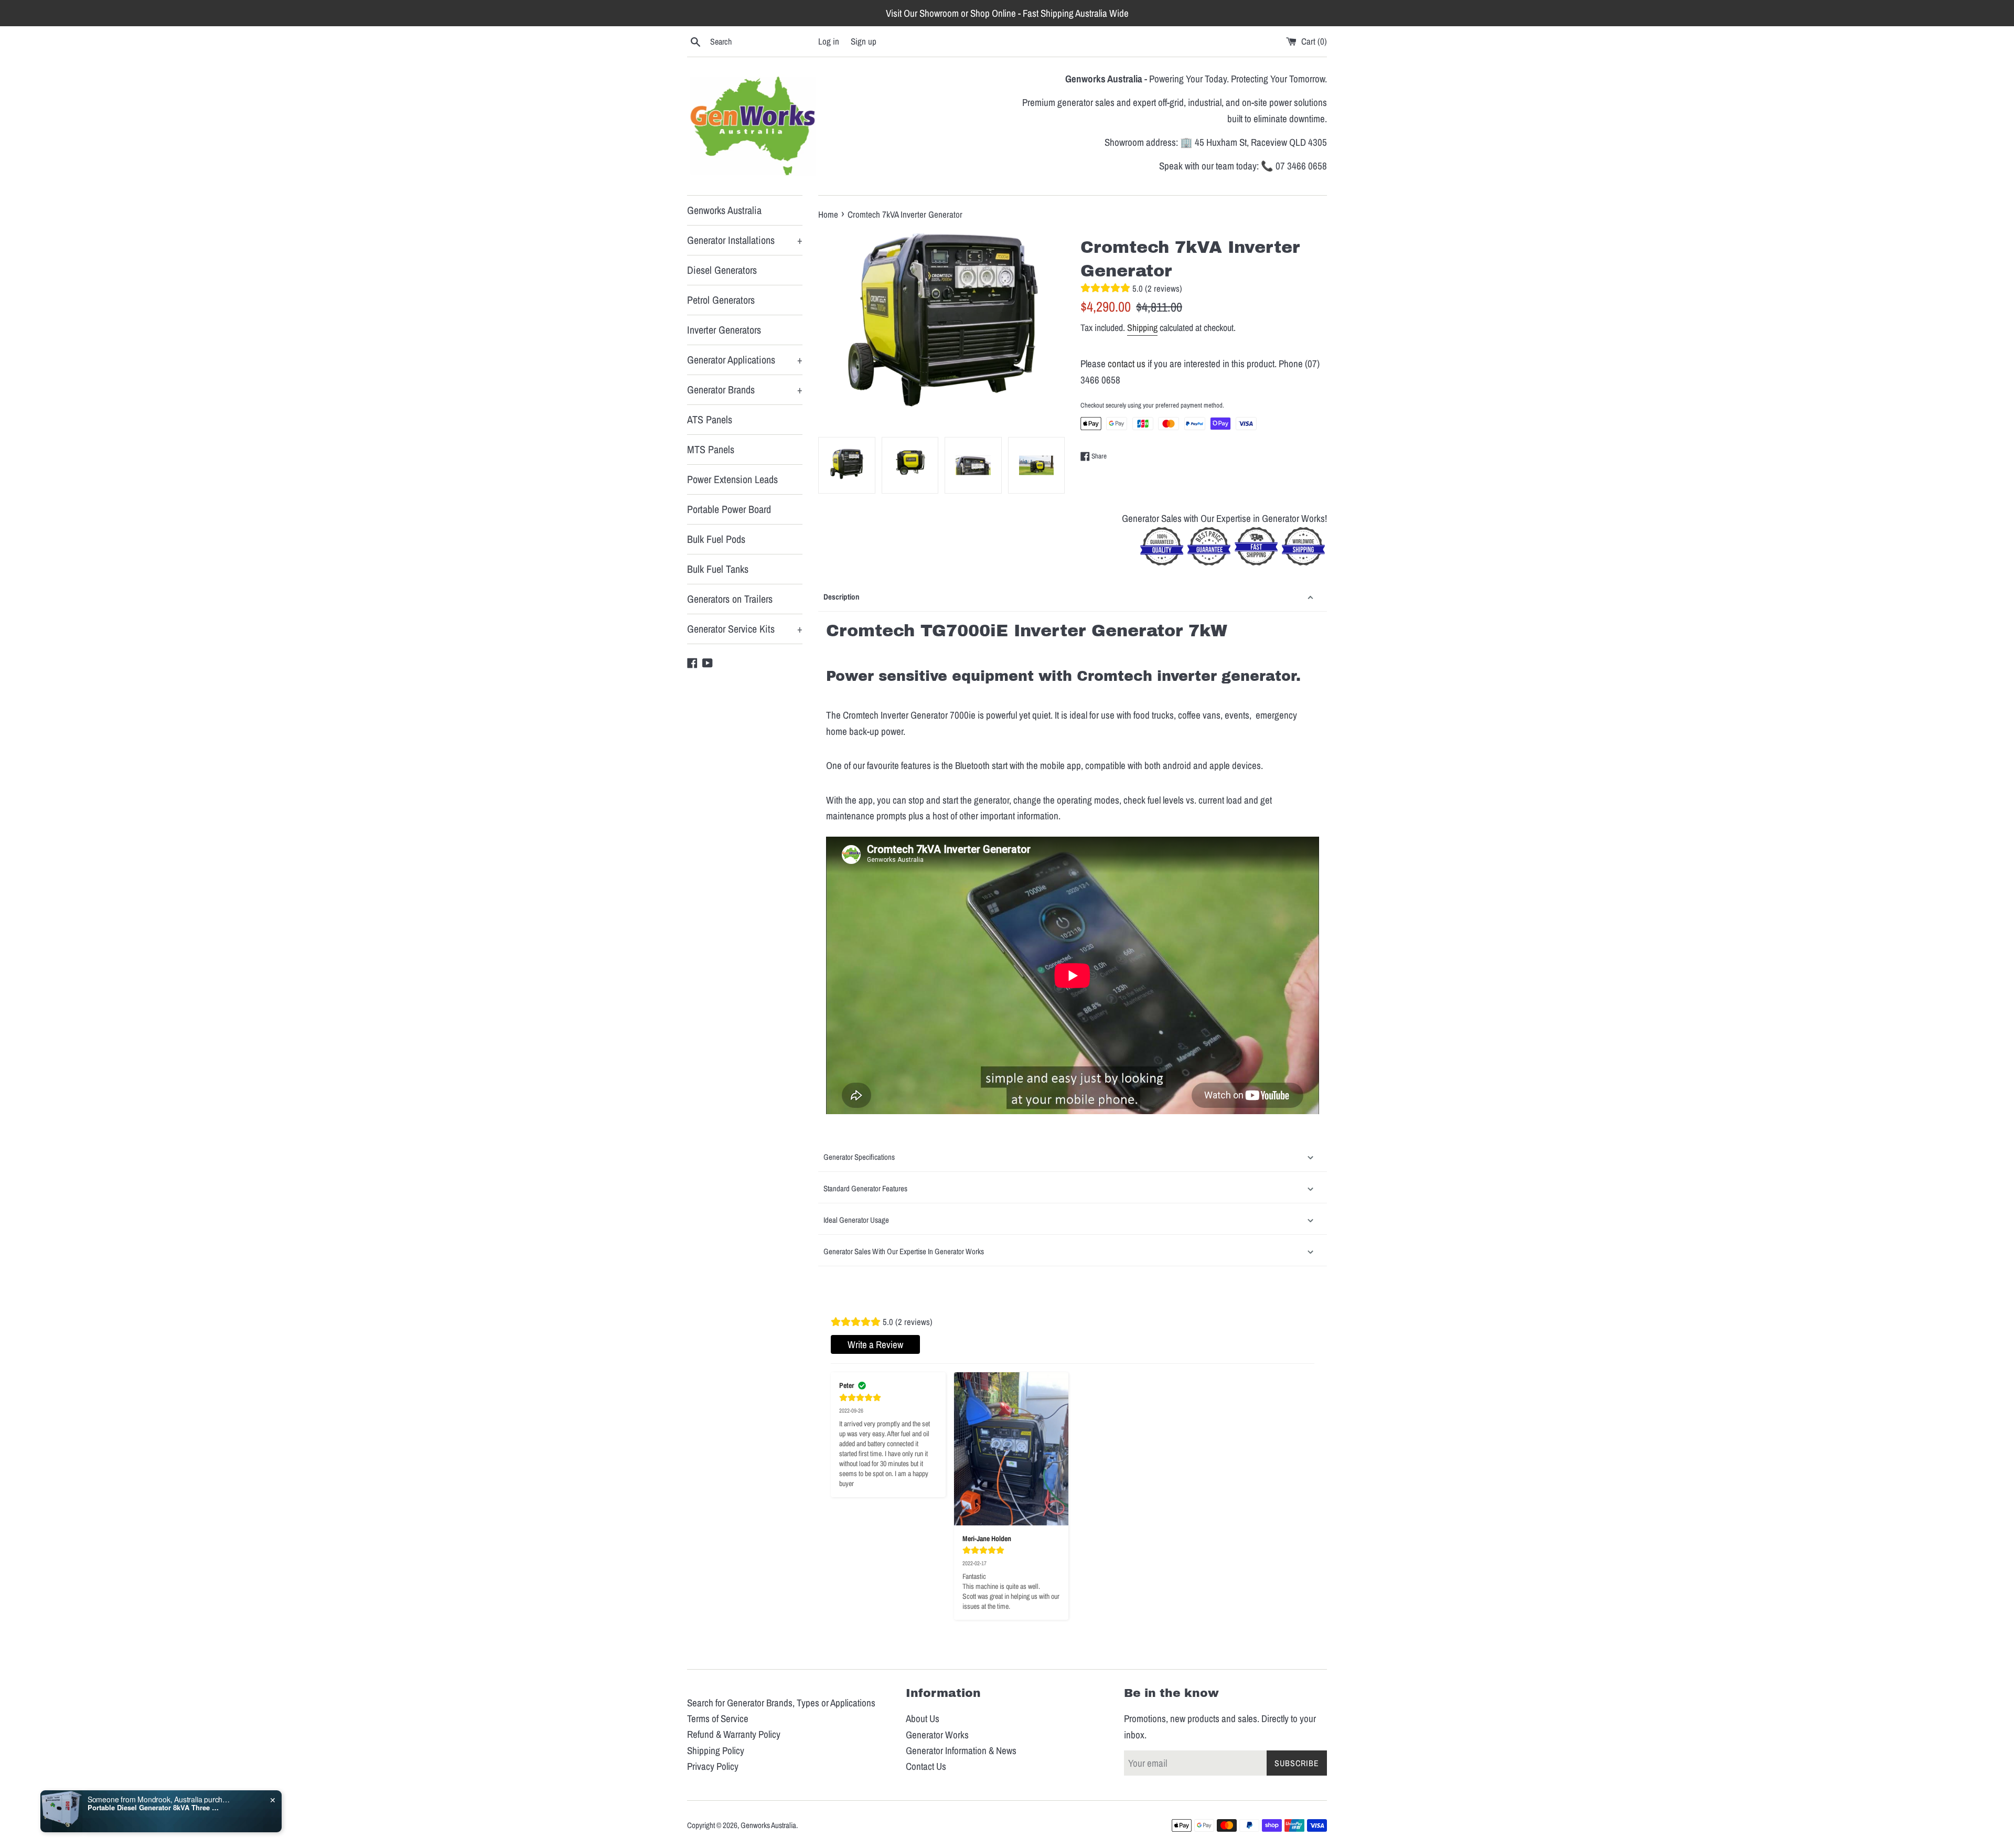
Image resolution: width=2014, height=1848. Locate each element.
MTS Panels (711, 449)
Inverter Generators (724, 330)
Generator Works (937, 1735)
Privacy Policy (713, 1766)
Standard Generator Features (865, 1188)
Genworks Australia (724, 210)
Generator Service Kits (745, 629)
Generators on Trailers (730, 599)
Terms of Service (718, 1718)
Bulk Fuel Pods (716, 539)
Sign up (864, 41)
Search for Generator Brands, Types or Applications (781, 1703)
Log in (829, 41)
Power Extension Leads (732, 479)
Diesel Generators (722, 270)
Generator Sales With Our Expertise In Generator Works (904, 1251)
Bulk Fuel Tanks (718, 569)
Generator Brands (745, 389)
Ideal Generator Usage (856, 1220)
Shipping (1142, 328)
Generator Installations (745, 240)
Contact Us (926, 1766)
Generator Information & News (961, 1750)
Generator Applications (745, 360)
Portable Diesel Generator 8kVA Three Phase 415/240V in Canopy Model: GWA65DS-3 (153, 1808)
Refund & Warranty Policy (734, 1734)
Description (842, 597)
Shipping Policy (716, 1750)
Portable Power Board (729, 509)
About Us (923, 1718)
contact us (1127, 364)
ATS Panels (710, 419)
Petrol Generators (721, 300)
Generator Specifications (859, 1157)
